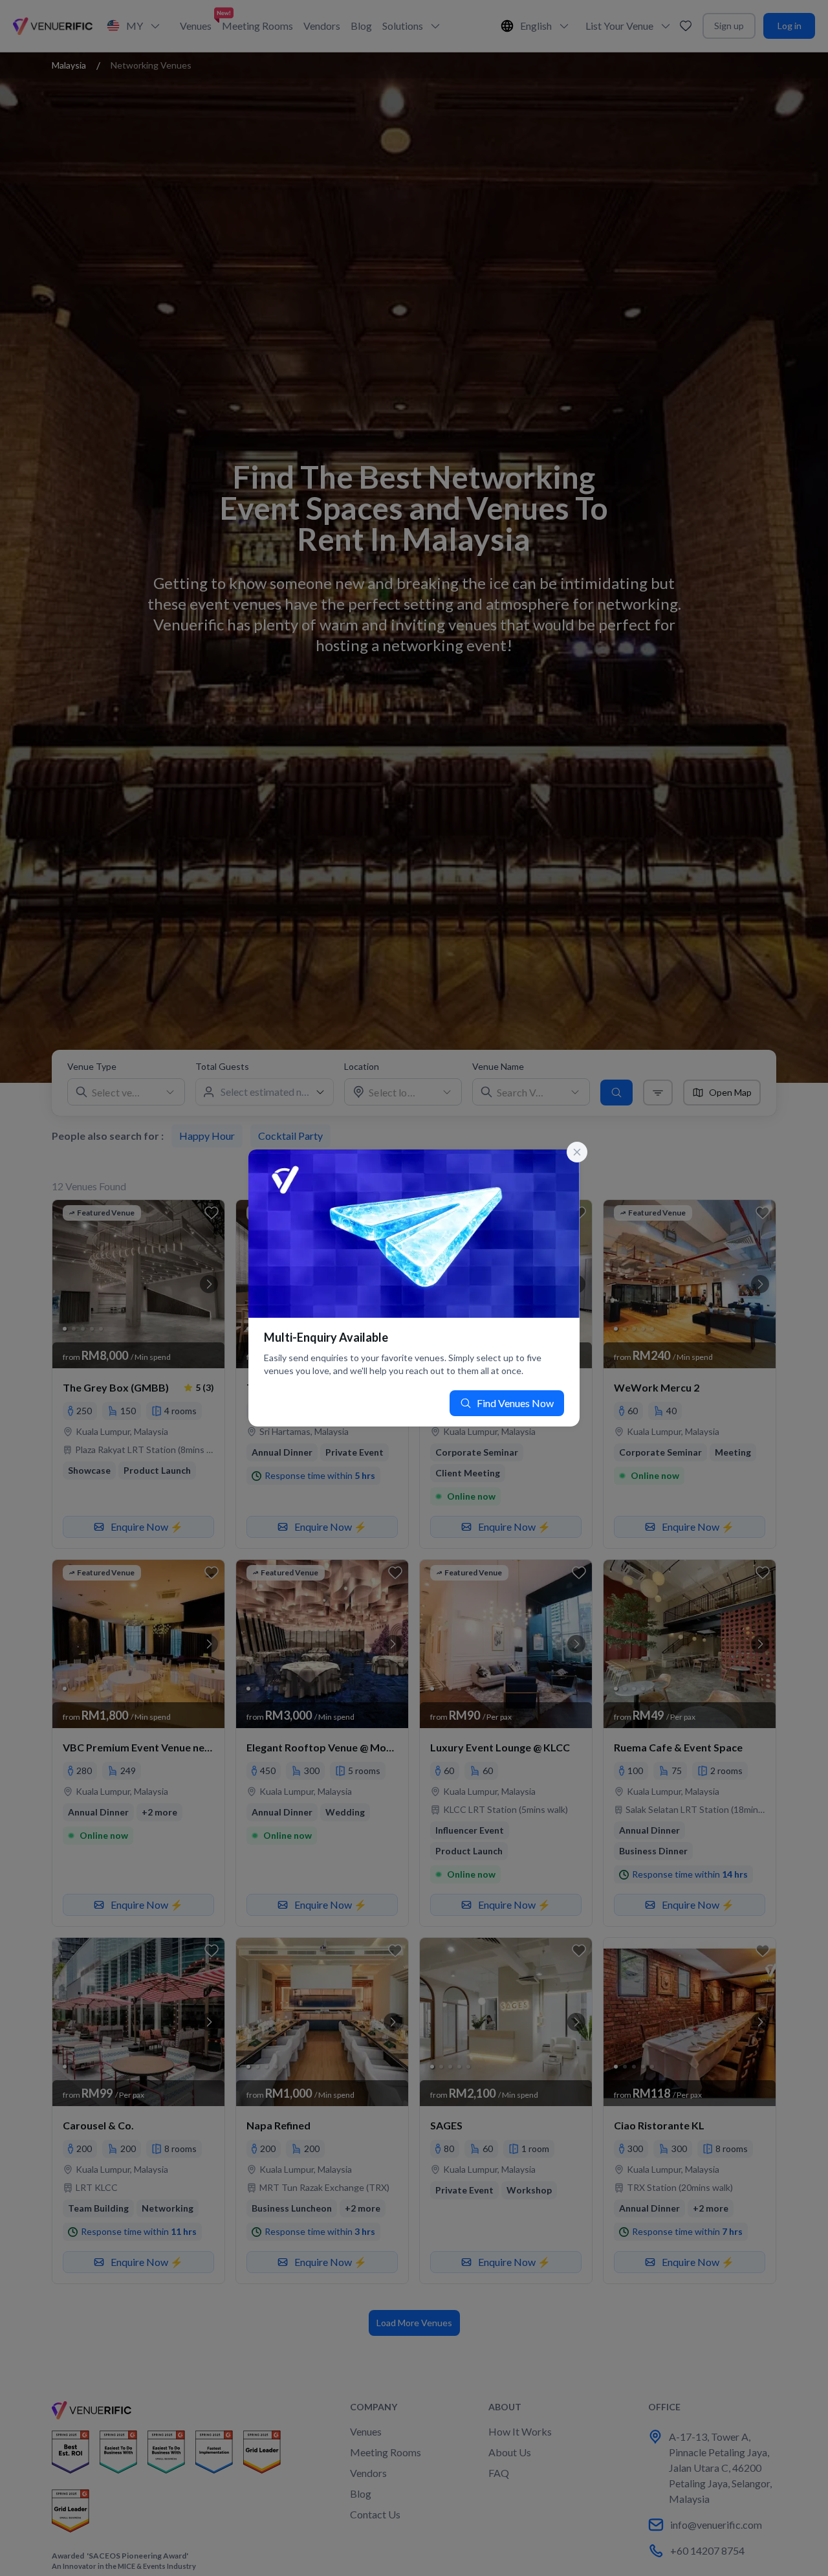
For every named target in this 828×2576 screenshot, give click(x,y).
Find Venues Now (515, 1403)
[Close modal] (577, 1152)
